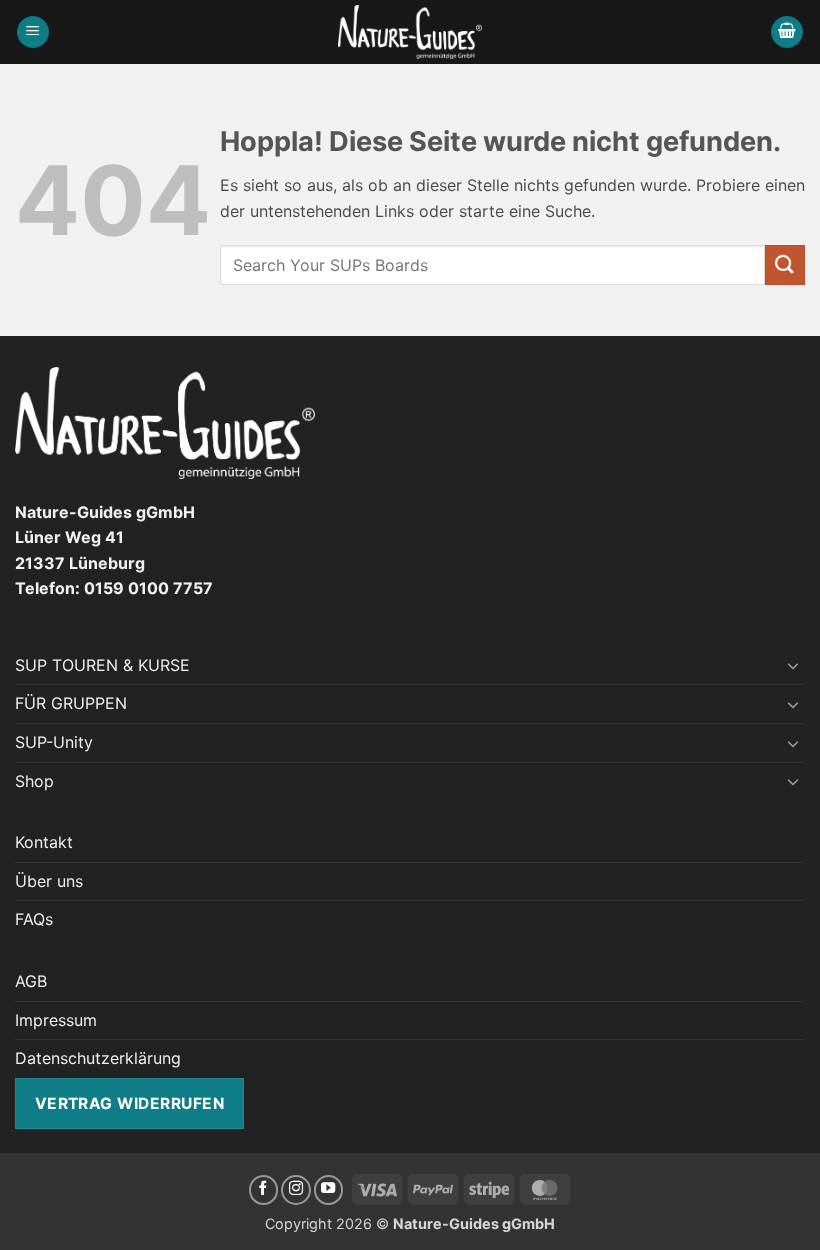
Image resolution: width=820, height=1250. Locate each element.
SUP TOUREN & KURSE (102, 665)
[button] (33, 32)
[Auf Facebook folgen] (264, 1190)
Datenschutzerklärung (98, 1058)
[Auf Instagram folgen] (296, 1190)
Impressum (56, 1020)
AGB (31, 981)
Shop (34, 781)
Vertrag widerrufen (129, 1103)
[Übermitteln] (785, 264)
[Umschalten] (793, 665)
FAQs (34, 919)
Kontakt (44, 842)
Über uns (49, 881)
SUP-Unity (54, 742)
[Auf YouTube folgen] (329, 1190)
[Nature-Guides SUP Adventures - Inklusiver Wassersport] (410, 32)
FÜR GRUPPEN (71, 703)
